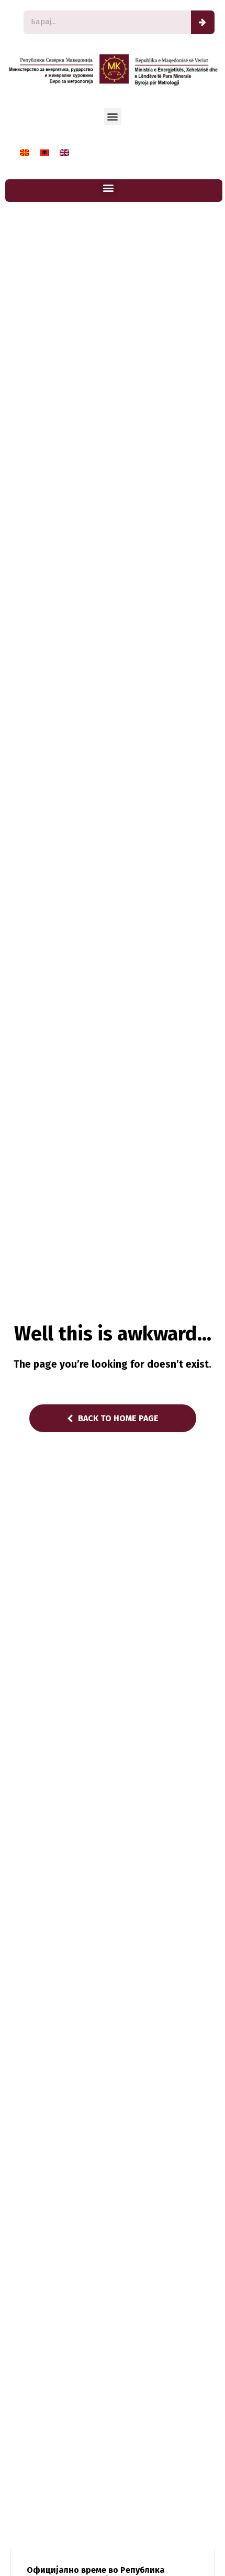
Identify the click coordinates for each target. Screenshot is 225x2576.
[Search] (203, 22)
